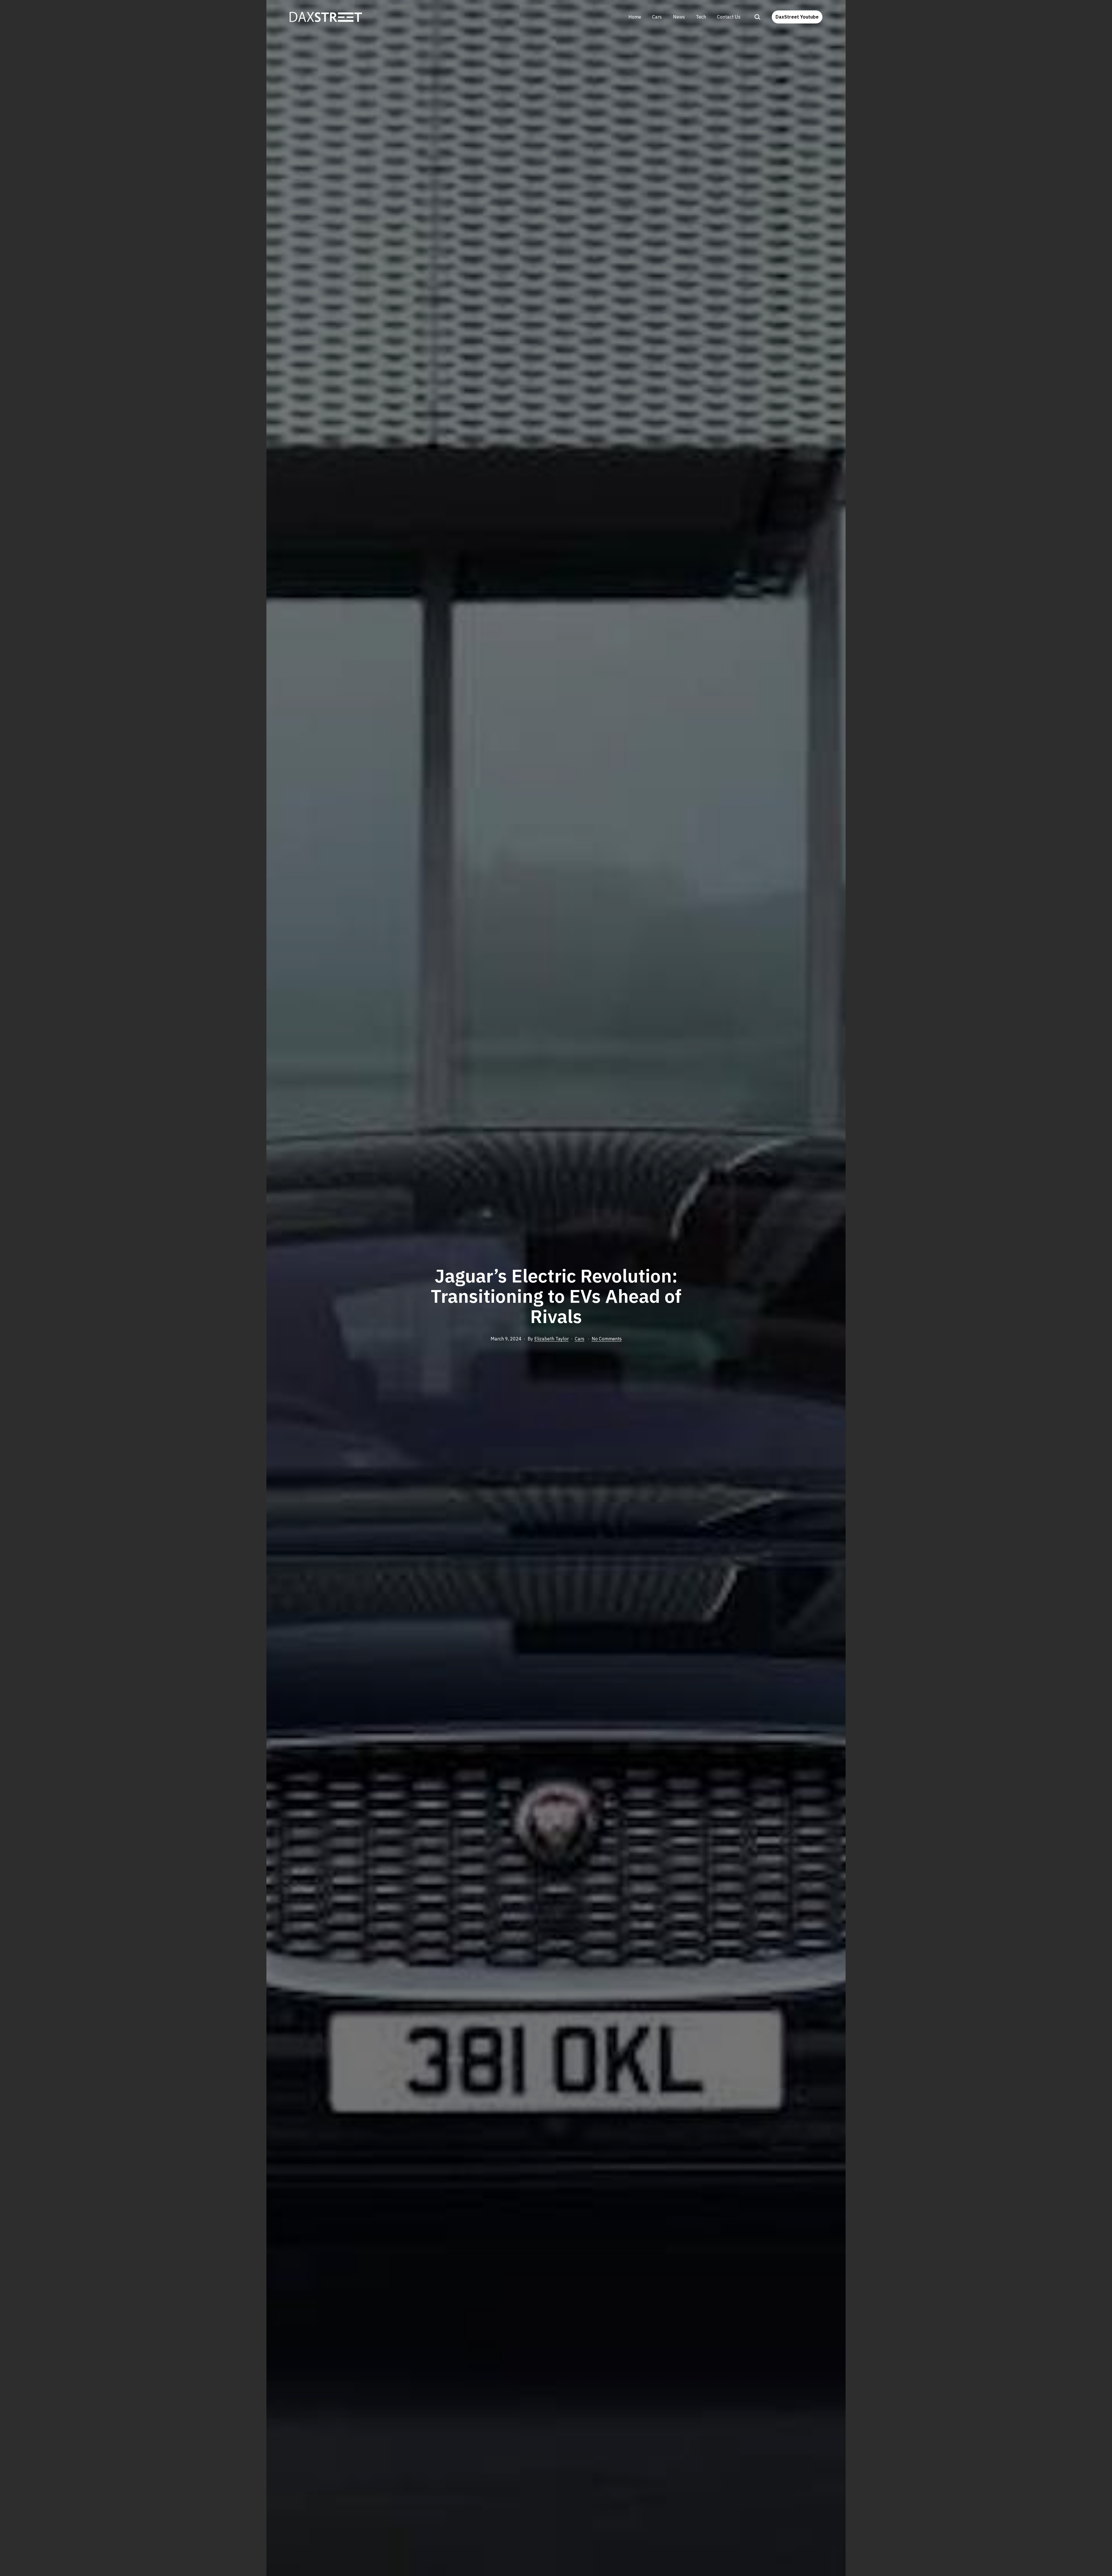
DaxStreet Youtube (797, 17)
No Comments (607, 1339)
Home (635, 17)
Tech (701, 17)
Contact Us (729, 17)
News (679, 17)
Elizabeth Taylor (552, 1339)
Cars (657, 17)
